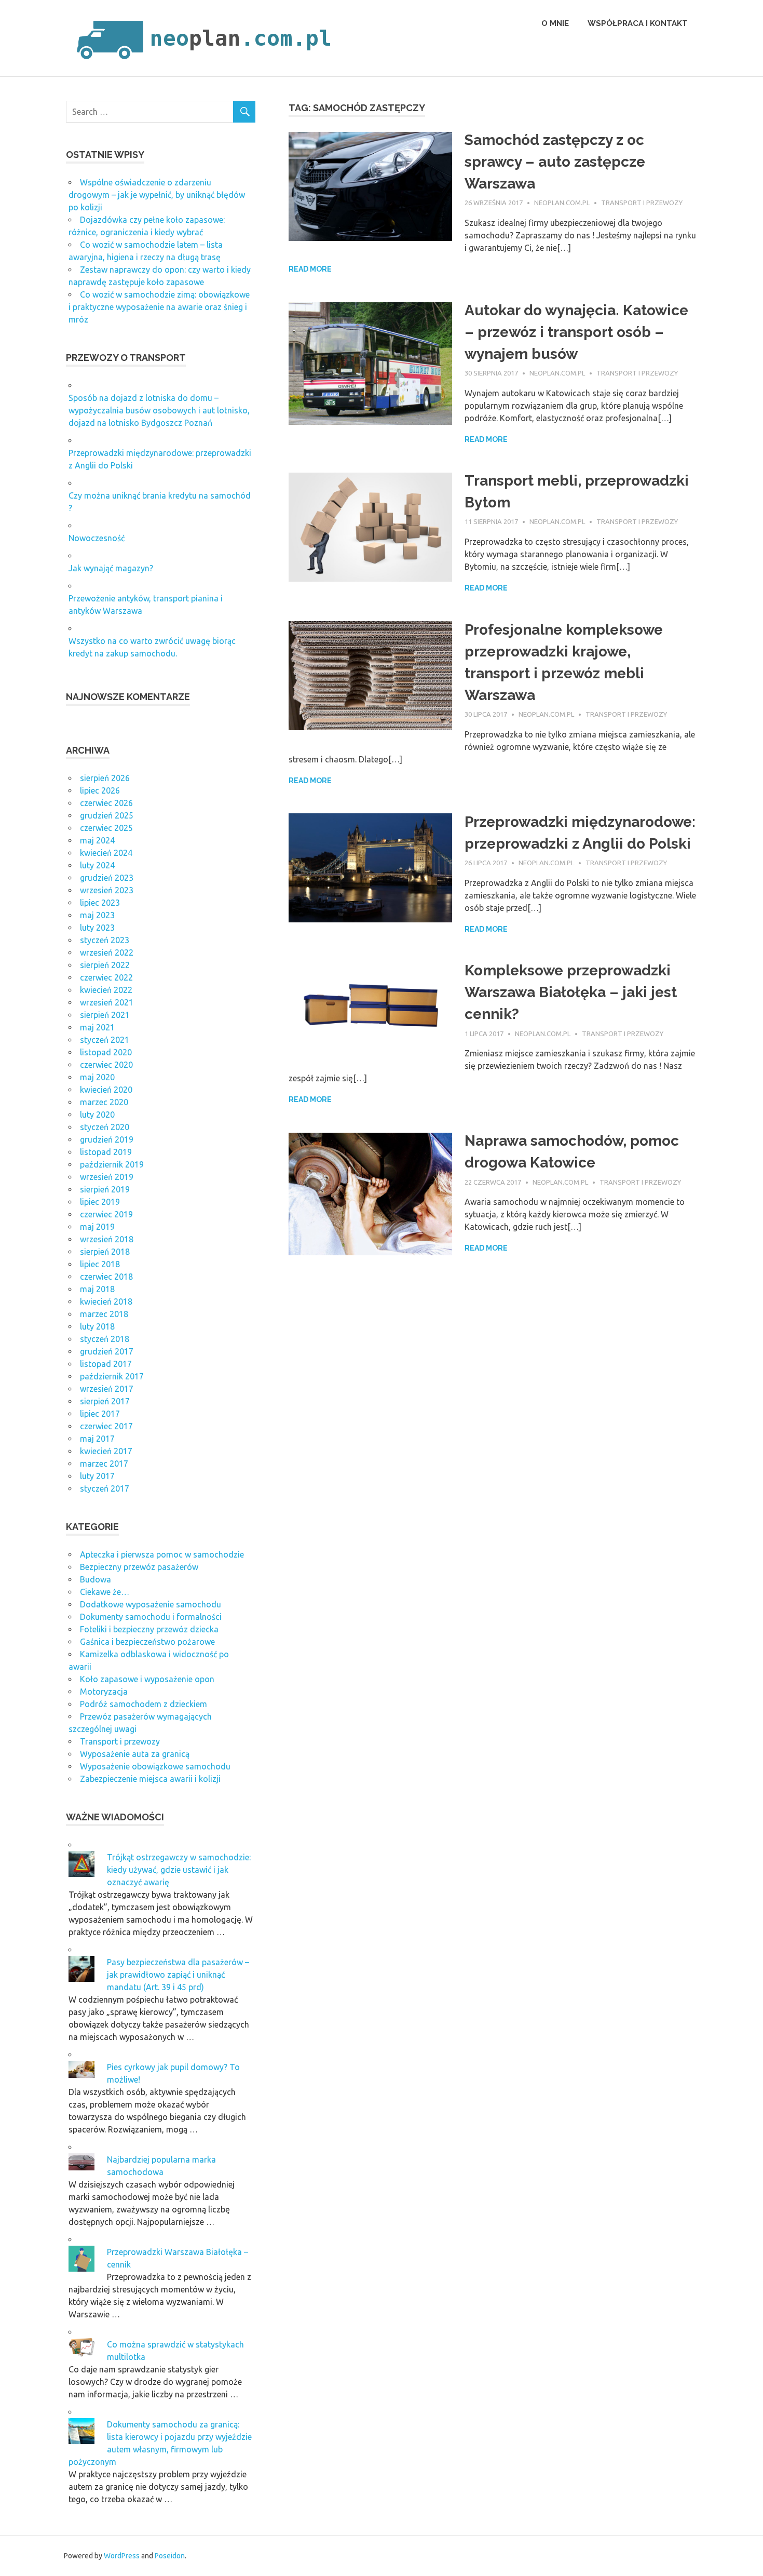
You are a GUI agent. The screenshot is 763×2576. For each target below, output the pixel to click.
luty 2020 (97, 1115)
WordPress (122, 2556)
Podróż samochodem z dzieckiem (144, 1704)
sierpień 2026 (105, 778)
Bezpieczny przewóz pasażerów (139, 1567)
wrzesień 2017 (107, 1389)
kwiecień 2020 (106, 1090)
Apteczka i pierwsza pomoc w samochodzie (162, 1554)
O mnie (555, 23)
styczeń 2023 (105, 940)
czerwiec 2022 (106, 977)
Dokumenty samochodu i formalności (151, 1617)
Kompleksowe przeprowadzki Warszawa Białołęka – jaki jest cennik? (571, 992)
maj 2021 (97, 1027)
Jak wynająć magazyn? (111, 568)
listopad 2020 (106, 1052)
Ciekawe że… (105, 1592)
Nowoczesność (97, 538)
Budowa (96, 1579)
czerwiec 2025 (106, 828)
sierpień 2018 (105, 1252)
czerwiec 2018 (106, 1277)
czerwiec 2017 (106, 1426)
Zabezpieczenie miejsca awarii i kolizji (150, 1779)
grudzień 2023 (107, 878)
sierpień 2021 (105, 1015)
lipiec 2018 (100, 1264)
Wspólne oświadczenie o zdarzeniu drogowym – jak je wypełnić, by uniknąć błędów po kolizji (157, 195)
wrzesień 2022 (107, 952)
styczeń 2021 (105, 1040)
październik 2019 (112, 1164)
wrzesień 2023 (107, 890)
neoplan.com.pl (562, 203)
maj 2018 (97, 1289)
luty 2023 (97, 928)
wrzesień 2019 (107, 1177)
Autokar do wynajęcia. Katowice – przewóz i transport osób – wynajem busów (576, 332)
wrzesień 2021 (107, 1002)
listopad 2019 (106, 1152)
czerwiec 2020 (106, 1065)
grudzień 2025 (107, 815)
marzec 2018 (104, 1314)
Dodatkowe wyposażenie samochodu (151, 1604)
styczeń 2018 (105, 1339)
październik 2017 (112, 1376)
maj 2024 (97, 840)
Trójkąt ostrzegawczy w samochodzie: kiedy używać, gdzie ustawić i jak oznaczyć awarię (179, 1870)
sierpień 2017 (105, 1401)
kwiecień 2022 (106, 990)
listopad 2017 (106, 1364)
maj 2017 (97, 1439)
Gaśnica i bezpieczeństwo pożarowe (147, 1642)
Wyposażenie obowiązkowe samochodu (155, 1766)
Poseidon (170, 2556)
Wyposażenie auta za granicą (135, 1754)
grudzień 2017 (107, 1351)
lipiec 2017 (100, 1414)
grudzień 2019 (107, 1139)
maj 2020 (97, 1077)
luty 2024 (97, 865)
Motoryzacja (104, 1692)
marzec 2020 (104, 1102)
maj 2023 (97, 915)
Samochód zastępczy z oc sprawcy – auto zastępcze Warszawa (555, 162)
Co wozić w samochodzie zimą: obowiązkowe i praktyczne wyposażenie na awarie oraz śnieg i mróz (159, 307)
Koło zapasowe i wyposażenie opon (147, 1679)
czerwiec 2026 (106, 803)
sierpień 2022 (105, 965)
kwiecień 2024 (106, 853)
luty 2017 (97, 1476)
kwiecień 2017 (106, 1451)
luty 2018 (97, 1326)
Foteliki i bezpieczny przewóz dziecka (149, 1629)
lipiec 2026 (100, 790)
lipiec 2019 (100, 1202)
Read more (310, 269)
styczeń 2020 (105, 1127)
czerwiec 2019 (106, 1214)
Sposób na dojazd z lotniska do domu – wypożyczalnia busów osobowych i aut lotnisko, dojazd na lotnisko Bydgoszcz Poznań (159, 410)
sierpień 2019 (105, 1189)
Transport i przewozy (642, 203)
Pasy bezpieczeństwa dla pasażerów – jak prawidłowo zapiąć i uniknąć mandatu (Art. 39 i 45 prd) (178, 1975)
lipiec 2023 (100, 903)
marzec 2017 (104, 1464)
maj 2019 (97, 1227)
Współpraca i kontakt (638, 23)
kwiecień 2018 (106, 1302)
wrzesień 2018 (107, 1239)
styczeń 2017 (105, 1488)
